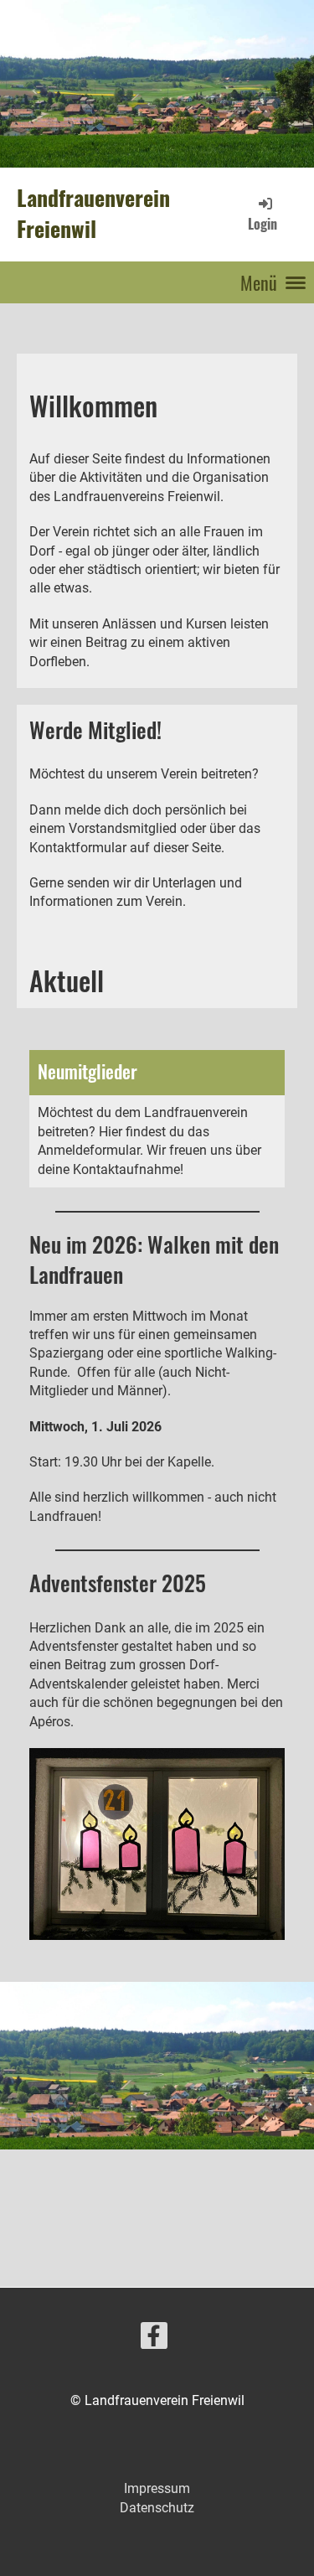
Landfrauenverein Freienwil (93, 214)
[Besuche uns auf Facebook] (154, 2340)
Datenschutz (157, 2508)
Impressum (157, 2488)
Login (263, 223)
